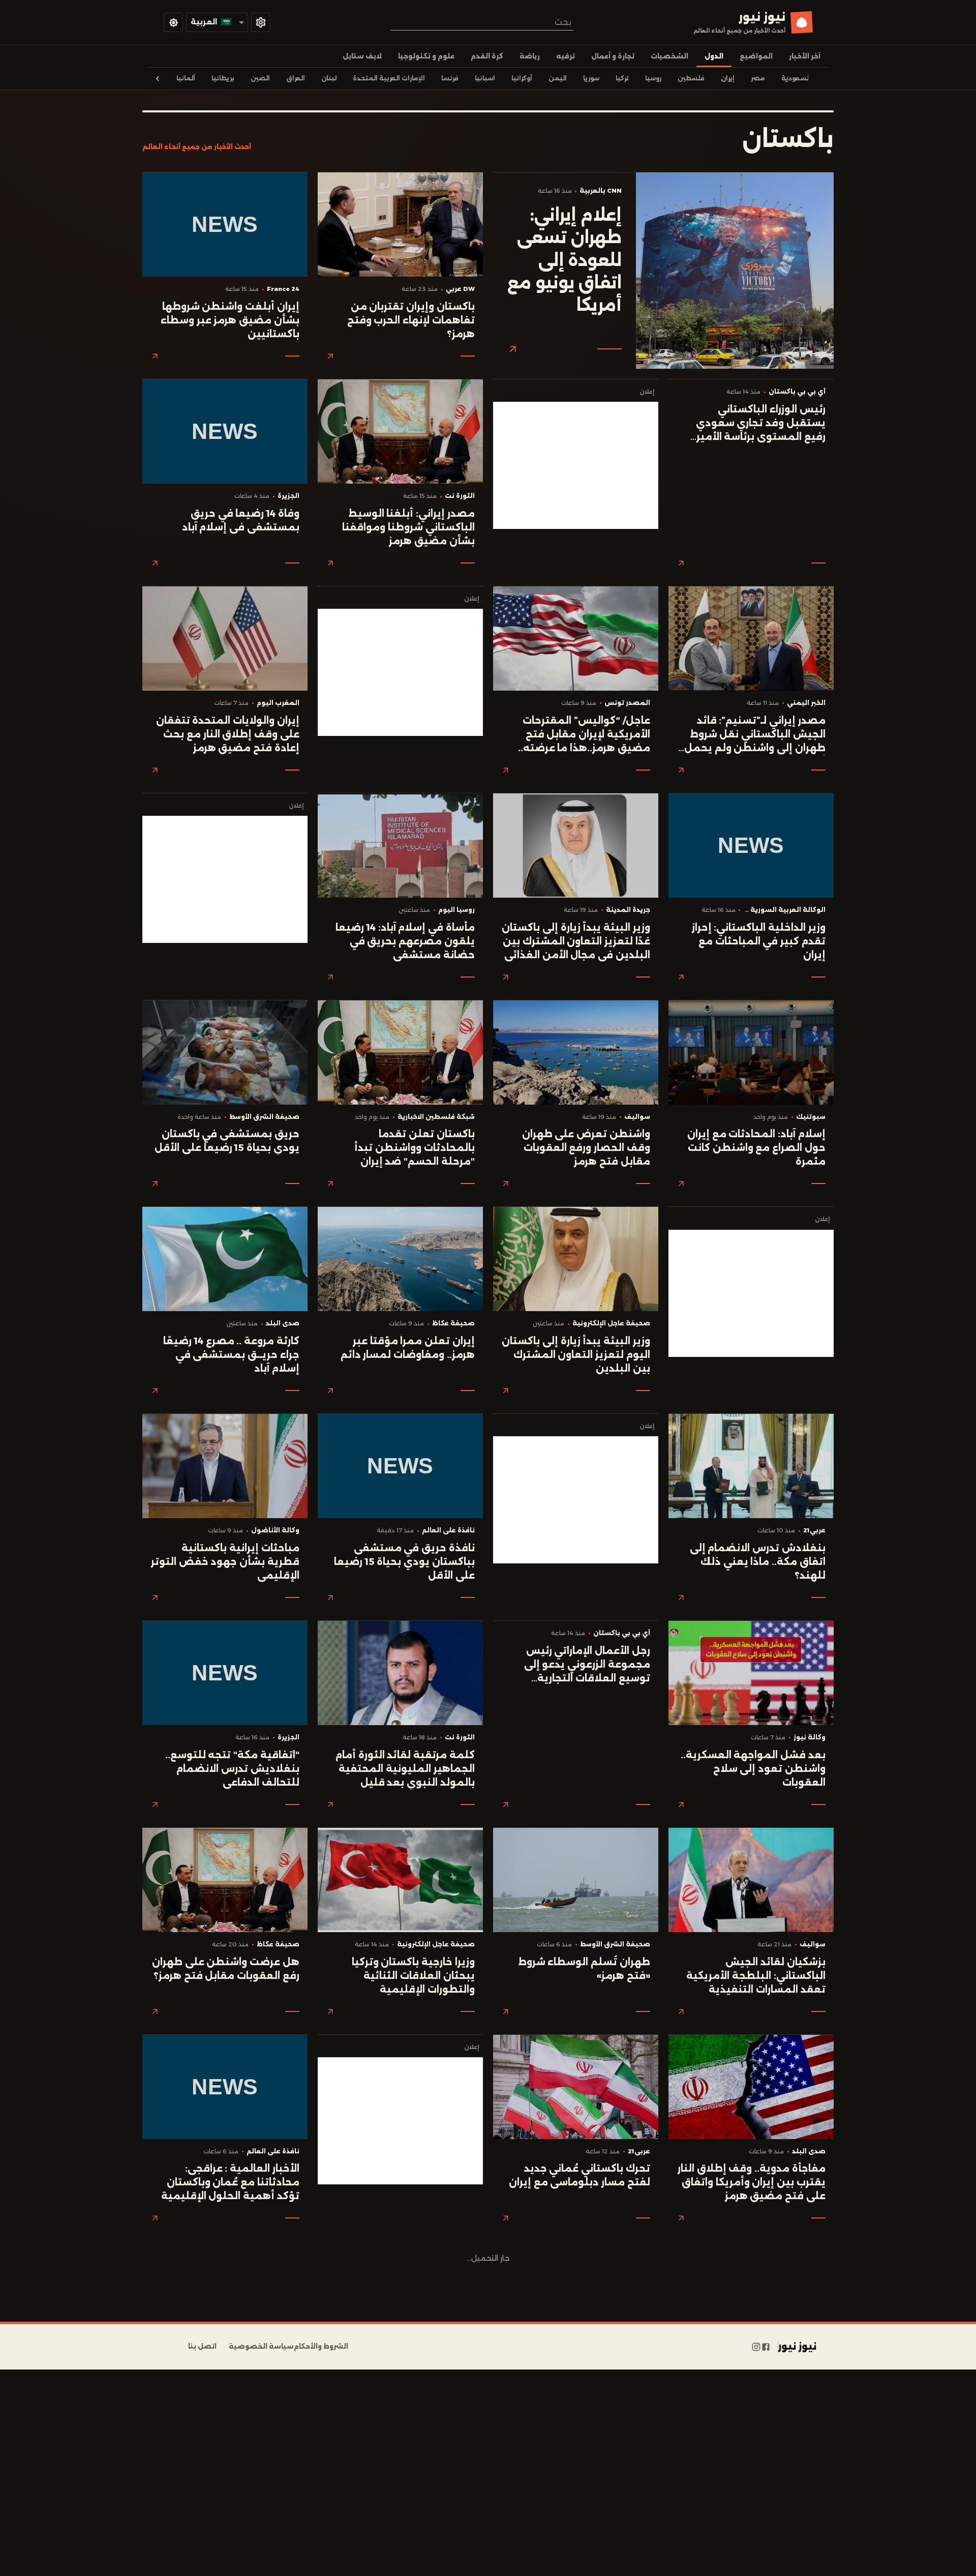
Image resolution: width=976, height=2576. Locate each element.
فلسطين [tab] (691, 78)
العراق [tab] (296, 78)
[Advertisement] (576, 465)
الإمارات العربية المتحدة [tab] (389, 78)
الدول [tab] (714, 56)
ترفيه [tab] (566, 56)
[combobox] (482, 22)
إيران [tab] (728, 78)
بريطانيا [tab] (223, 78)
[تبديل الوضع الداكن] (173, 22)
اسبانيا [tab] (485, 78)
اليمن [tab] (558, 78)
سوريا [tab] (591, 78)
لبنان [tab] (329, 78)
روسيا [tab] (653, 78)
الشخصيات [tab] (669, 56)
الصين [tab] (260, 78)
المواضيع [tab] (756, 56)
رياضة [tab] (530, 56)
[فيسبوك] (766, 2347)
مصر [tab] (758, 78)
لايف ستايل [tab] (362, 56)
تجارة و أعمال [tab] (613, 56)
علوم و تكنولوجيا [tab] (426, 56)
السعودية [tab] (796, 78)
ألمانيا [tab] (186, 78)
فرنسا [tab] (450, 78)
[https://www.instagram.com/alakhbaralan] (756, 2347)
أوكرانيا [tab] (522, 78)
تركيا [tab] (622, 78)
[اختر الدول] (261, 22)
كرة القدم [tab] (487, 56)
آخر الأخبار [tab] (805, 56)
